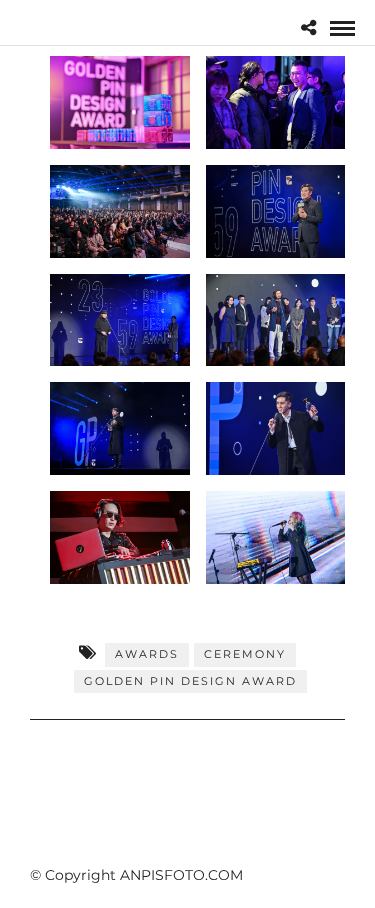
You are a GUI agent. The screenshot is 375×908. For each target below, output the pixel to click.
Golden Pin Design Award (190, 681)
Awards (147, 654)
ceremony (245, 654)
